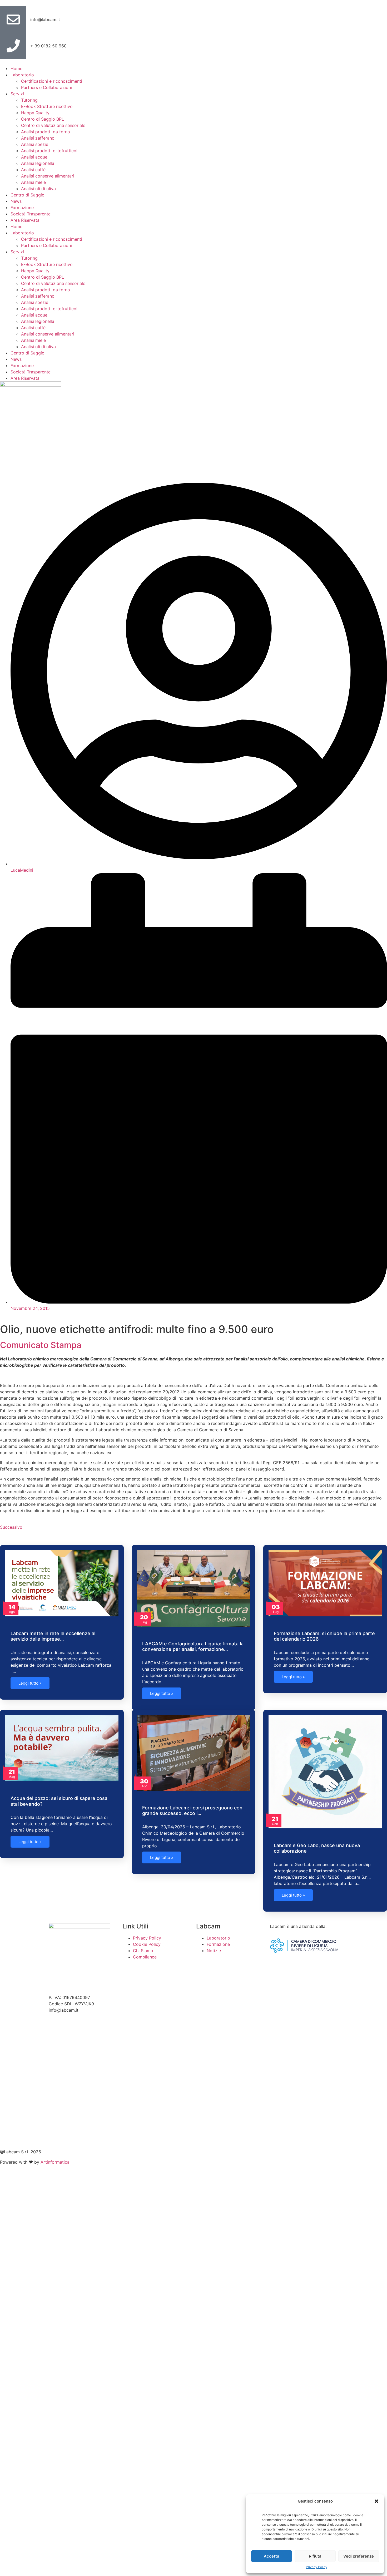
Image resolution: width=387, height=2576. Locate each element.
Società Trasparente (31, 214)
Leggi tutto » (30, 1683)
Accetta (272, 2556)
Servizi (17, 94)
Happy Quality (35, 113)
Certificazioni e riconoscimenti (52, 81)
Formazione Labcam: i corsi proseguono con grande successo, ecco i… (192, 1811)
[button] (376, 2501)
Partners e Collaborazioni (46, 87)
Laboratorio (22, 75)
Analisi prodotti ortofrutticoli (50, 151)
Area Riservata (25, 220)
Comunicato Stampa (41, 1345)
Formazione (22, 208)
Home (16, 68)
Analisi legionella (38, 163)
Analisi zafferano (38, 138)
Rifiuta (315, 2556)
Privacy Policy (317, 2567)
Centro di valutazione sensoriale (53, 125)
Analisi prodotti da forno (46, 132)
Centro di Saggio (28, 195)
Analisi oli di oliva (38, 189)
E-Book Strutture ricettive (47, 106)
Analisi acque (34, 157)
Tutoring (29, 100)
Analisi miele (33, 182)
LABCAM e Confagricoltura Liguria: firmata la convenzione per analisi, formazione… (193, 1647)
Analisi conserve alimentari (48, 176)
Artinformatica (55, 2162)
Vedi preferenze (359, 2556)
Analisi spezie (35, 144)
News (16, 201)
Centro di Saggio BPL (43, 119)
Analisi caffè (33, 170)
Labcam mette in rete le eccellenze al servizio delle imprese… (53, 1636)
